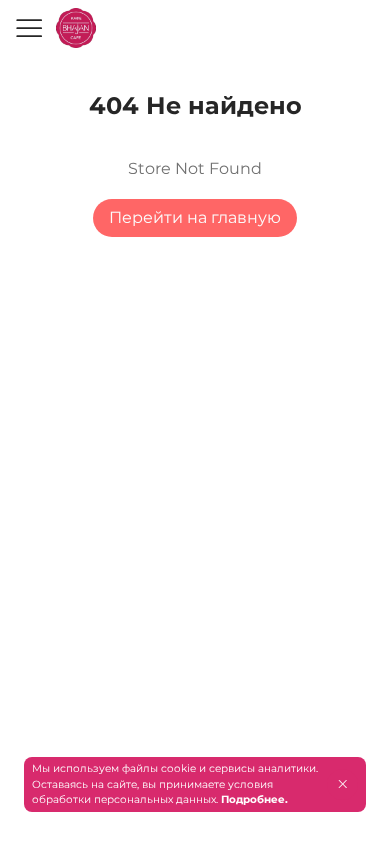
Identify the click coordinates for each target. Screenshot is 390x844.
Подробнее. (254, 799)
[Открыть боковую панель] (28, 28)
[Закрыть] (342, 784)
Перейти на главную (195, 217)
